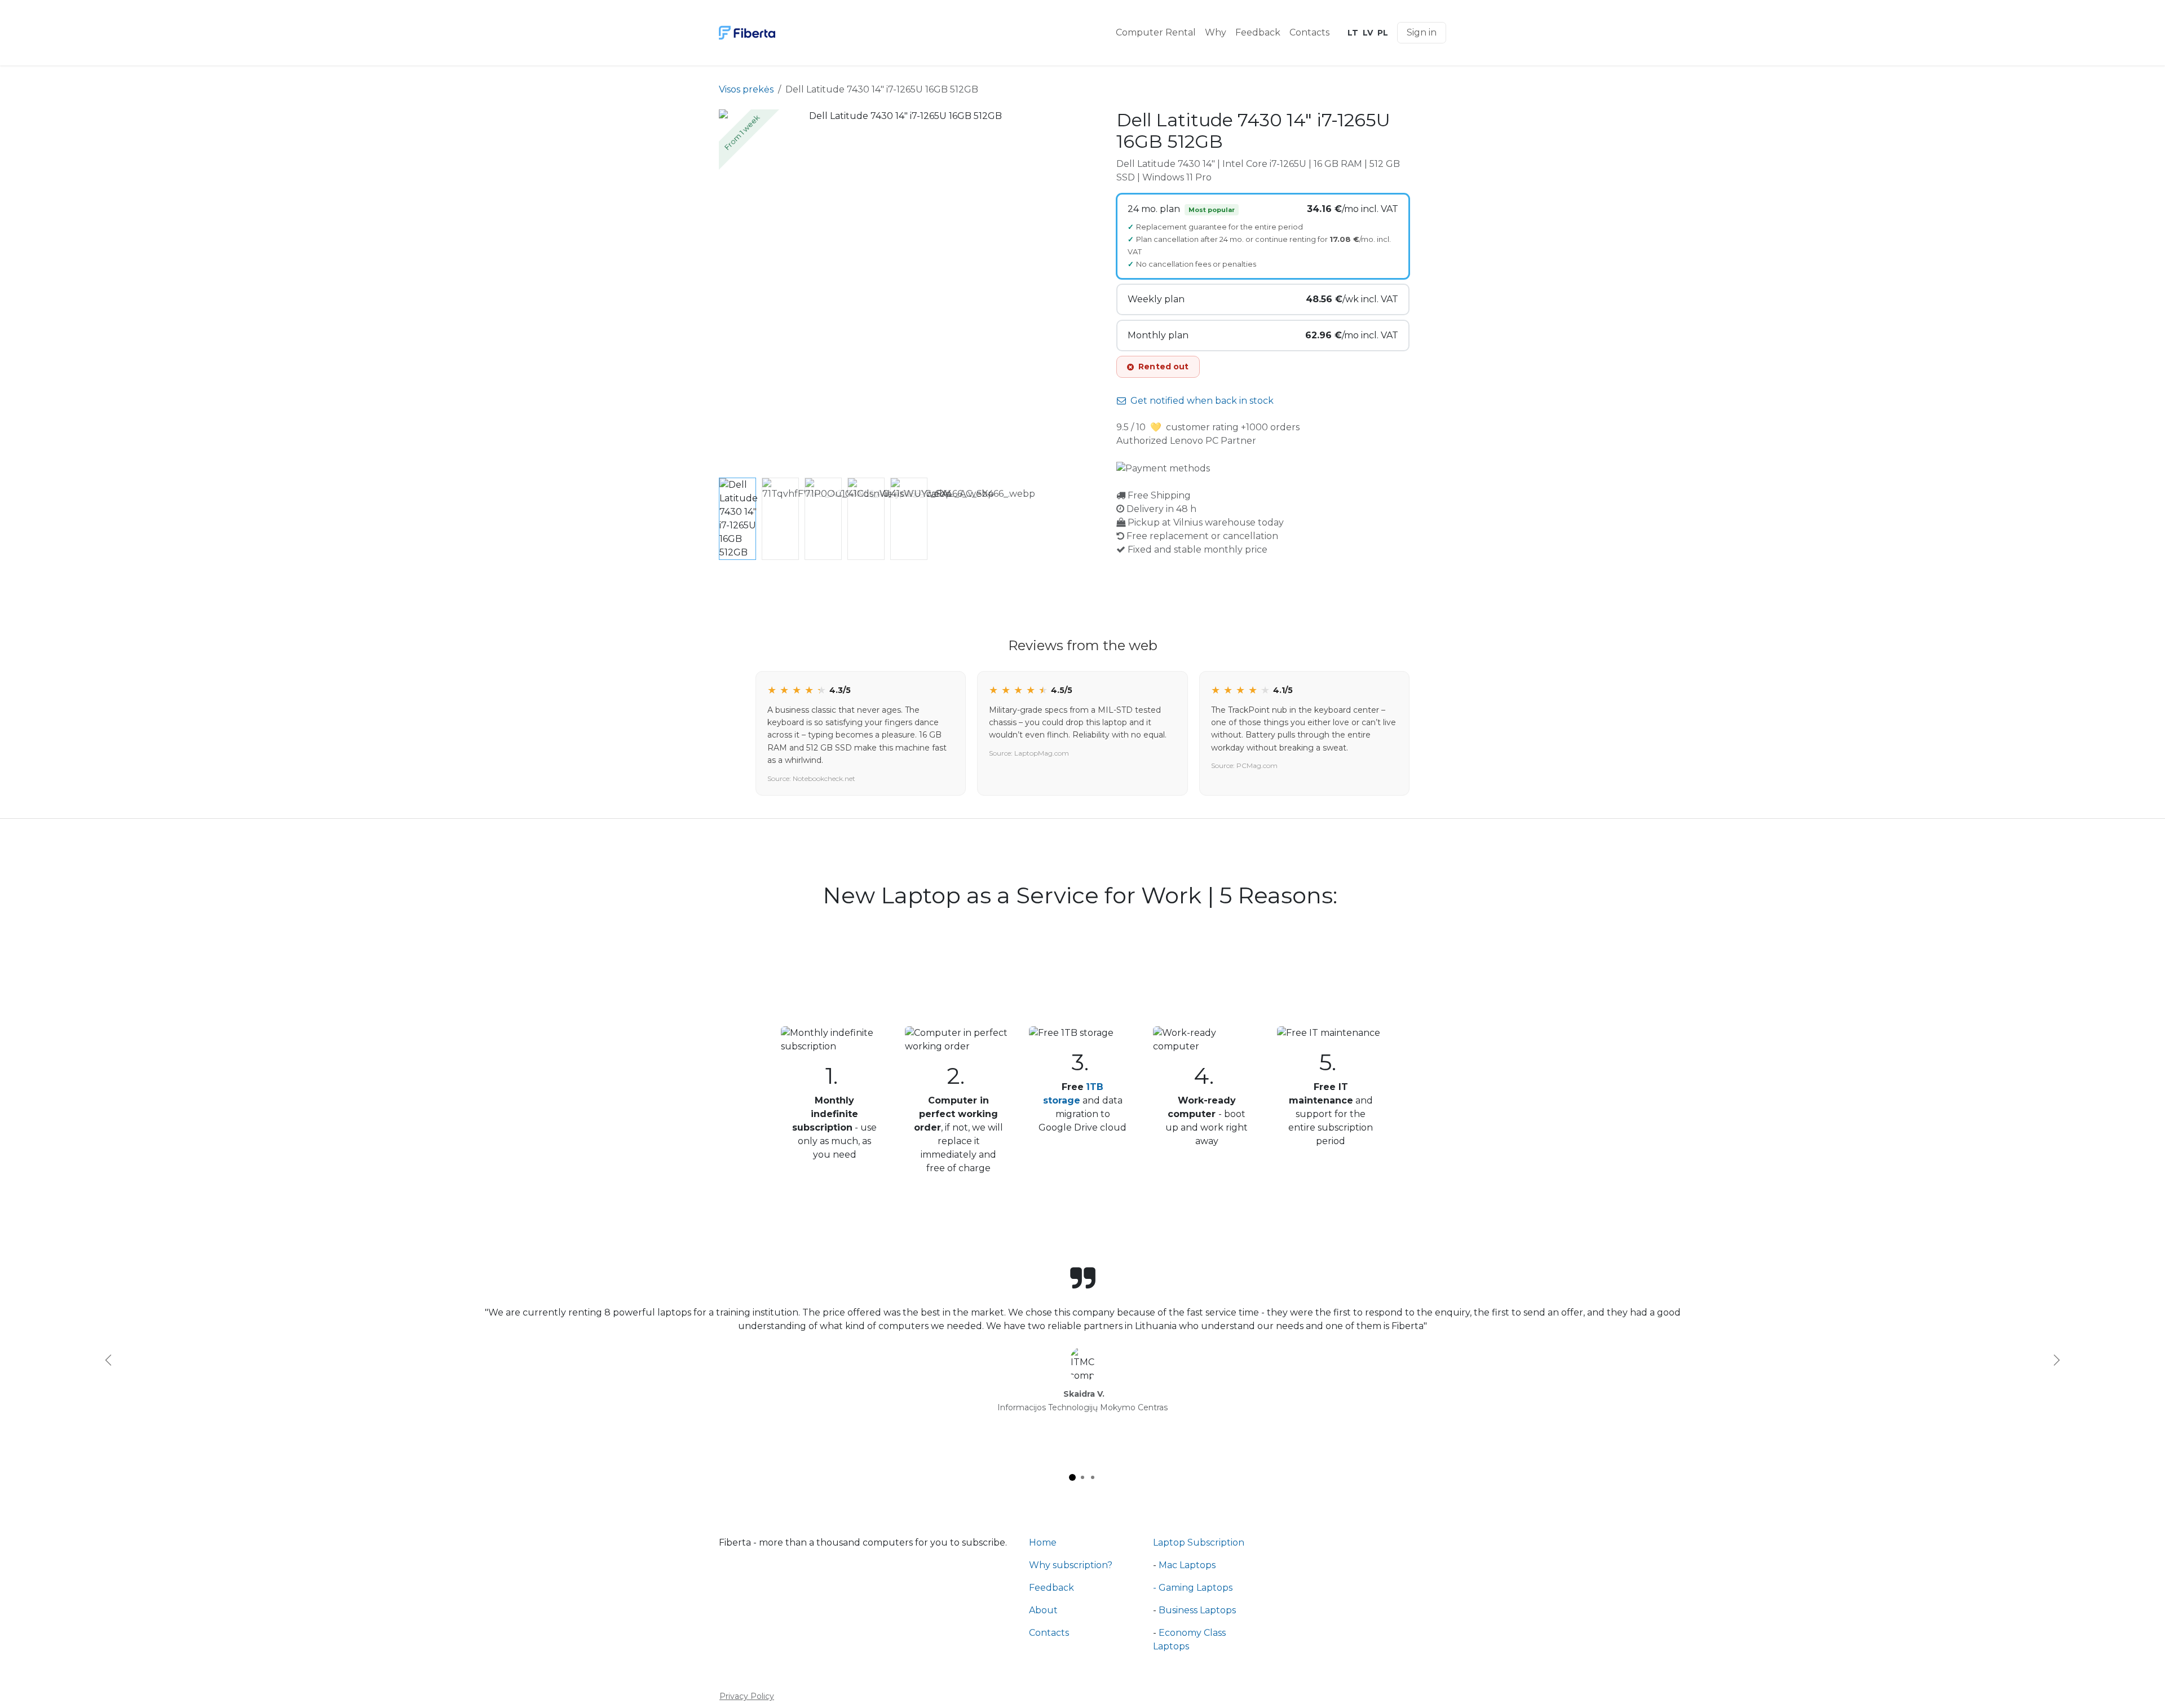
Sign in (1422, 32)
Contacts (1049, 1633)
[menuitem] (1156, 33)
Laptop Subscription (1199, 1543)
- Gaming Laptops (1193, 1588)
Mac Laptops (1187, 1565)
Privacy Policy (747, 1696)
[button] (737, 292)
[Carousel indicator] (1072, 1477)
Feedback (1051, 1588)
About (1043, 1610)
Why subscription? (1071, 1565)
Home (1043, 1543)
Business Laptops (1197, 1610)
